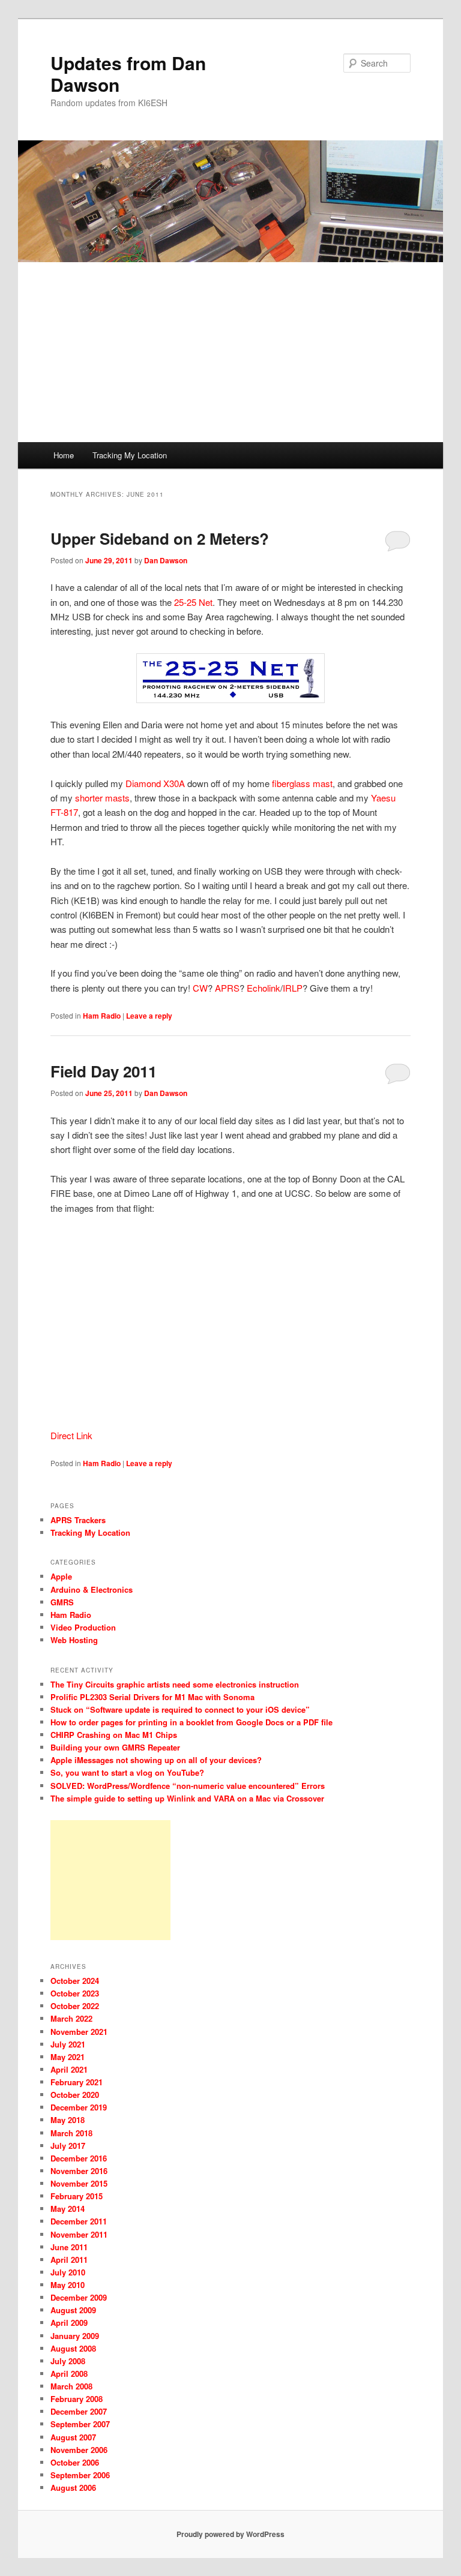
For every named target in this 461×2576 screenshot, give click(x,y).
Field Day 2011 (104, 1071)
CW (200, 988)
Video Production (83, 1627)
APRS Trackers (78, 1520)
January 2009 (75, 2336)
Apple (61, 1576)
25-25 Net (193, 602)
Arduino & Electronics (92, 1589)
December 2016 (79, 2158)
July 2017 (68, 2146)
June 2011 (69, 2247)
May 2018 (68, 2120)
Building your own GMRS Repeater (115, 1747)
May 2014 (68, 2209)
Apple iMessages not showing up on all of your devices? (156, 1760)
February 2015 (77, 2196)
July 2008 (68, 2361)
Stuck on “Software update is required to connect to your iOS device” (180, 1709)
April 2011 (69, 2260)
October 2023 (75, 1993)
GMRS (62, 1602)
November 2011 (79, 2234)
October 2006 (75, 2462)
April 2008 (69, 2374)
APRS (227, 988)
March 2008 (71, 2386)
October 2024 (75, 1981)
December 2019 (79, 2107)
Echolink (264, 988)
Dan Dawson (166, 560)
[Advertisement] (230, 352)
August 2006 (73, 2488)
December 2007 (79, 2411)
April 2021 (69, 2069)
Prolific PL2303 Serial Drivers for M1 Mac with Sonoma (152, 1697)
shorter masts (102, 798)
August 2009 (73, 2310)
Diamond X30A (155, 783)
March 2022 (71, 2018)
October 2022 (75, 2006)
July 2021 (68, 2044)
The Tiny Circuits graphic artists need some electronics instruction (175, 1684)
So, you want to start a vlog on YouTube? (127, 1772)
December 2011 (79, 2221)
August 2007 (73, 2437)
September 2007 (80, 2424)
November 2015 (79, 2183)
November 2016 (79, 2171)
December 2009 (79, 2297)
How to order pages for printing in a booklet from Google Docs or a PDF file (191, 1722)
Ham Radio (102, 1016)
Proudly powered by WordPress (230, 2534)
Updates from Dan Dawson (128, 73)
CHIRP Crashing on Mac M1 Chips (114, 1735)
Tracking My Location (130, 455)
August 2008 (73, 2348)
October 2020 (75, 2095)
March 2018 (71, 2133)
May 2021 (68, 2057)
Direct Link (71, 1435)
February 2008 (77, 2399)
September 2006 (80, 2475)
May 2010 (68, 2285)
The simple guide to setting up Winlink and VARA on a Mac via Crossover (187, 1798)
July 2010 (68, 2272)
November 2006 (79, 2450)
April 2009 (69, 2323)
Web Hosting (74, 1640)
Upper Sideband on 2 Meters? (160, 538)
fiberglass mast (302, 783)
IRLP (293, 988)
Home (64, 455)
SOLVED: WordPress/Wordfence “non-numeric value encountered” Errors (188, 1786)
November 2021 (79, 2032)
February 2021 (77, 2082)
